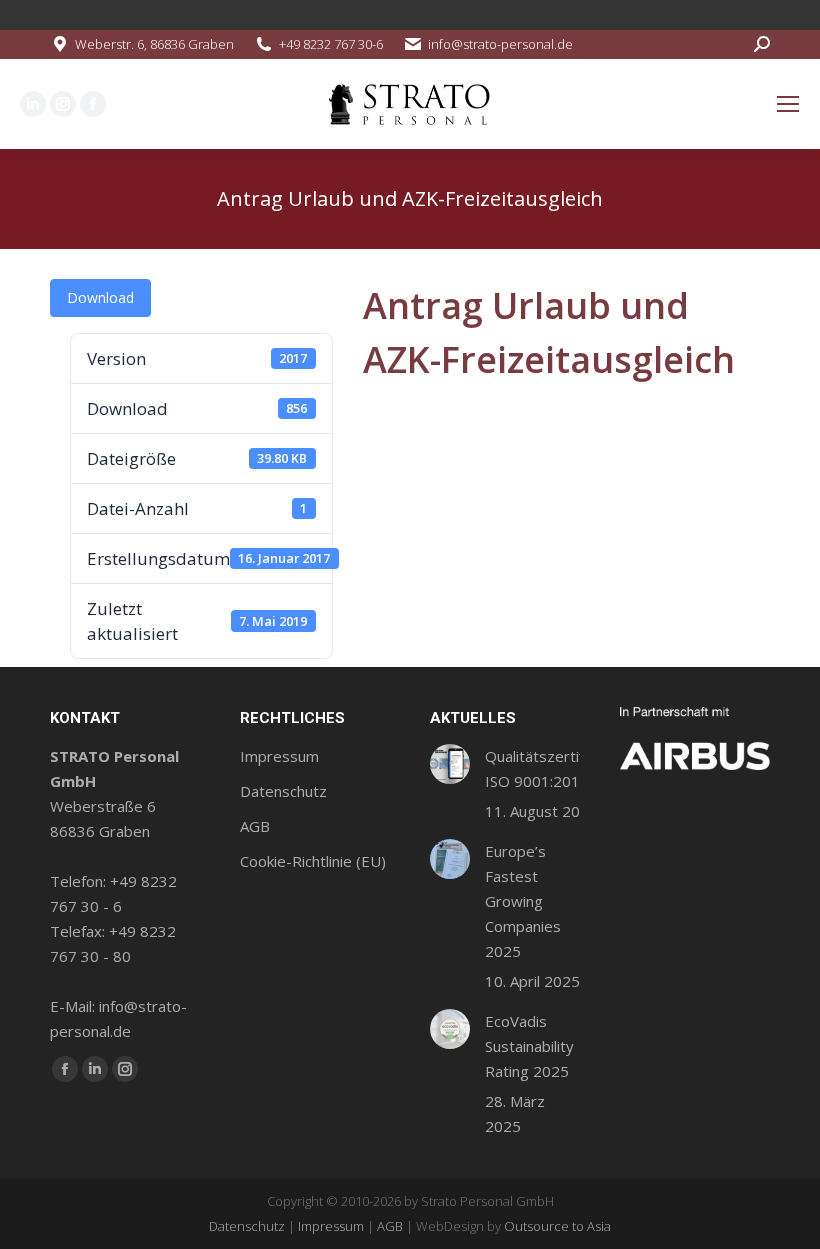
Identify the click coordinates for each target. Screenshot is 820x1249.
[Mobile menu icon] (788, 104)
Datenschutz (247, 1226)
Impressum (331, 1226)
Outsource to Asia (557, 1226)
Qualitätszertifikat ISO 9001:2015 (547, 768)
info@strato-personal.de (500, 44)
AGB (390, 1226)
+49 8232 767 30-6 (331, 44)
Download (100, 297)
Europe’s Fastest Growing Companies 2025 (523, 901)
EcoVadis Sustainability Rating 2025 (529, 1046)
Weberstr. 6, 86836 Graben (154, 44)
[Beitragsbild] (450, 764)
